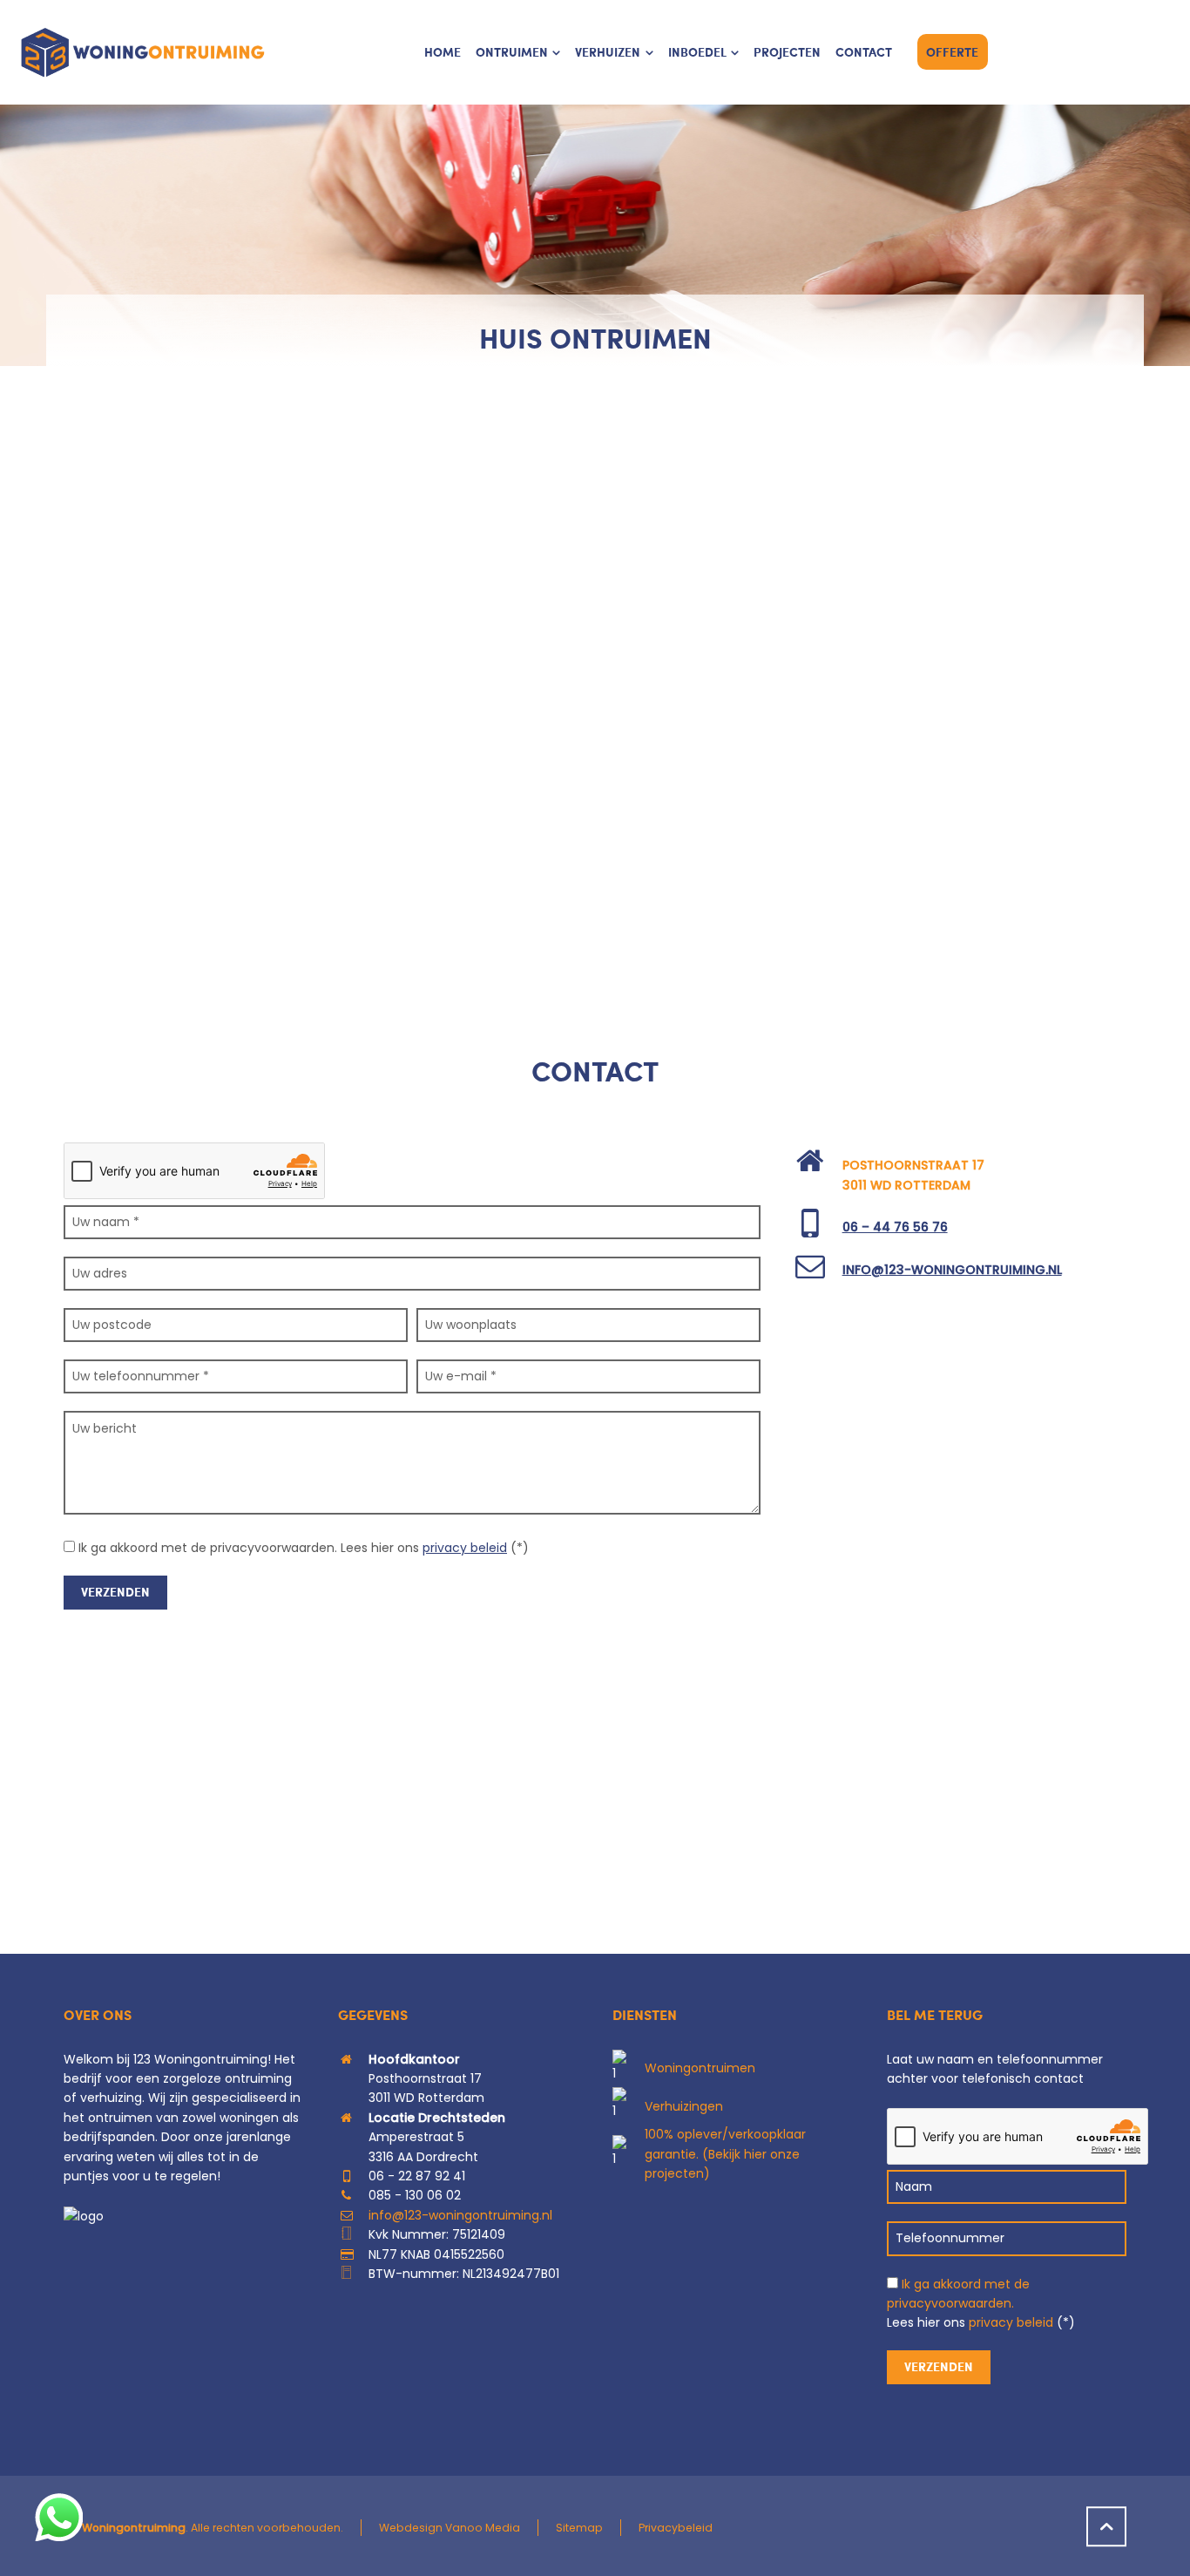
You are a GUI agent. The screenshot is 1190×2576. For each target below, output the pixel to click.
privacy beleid (465, 1548)
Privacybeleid (676, 2528)
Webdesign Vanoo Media (450, 2528)
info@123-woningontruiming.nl (952, 1270)
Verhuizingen (684, 2106)
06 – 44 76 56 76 (895, 1227)
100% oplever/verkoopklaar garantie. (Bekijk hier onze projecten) (725, 2154)
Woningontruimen (700, 2068)
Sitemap (579, 2528)
